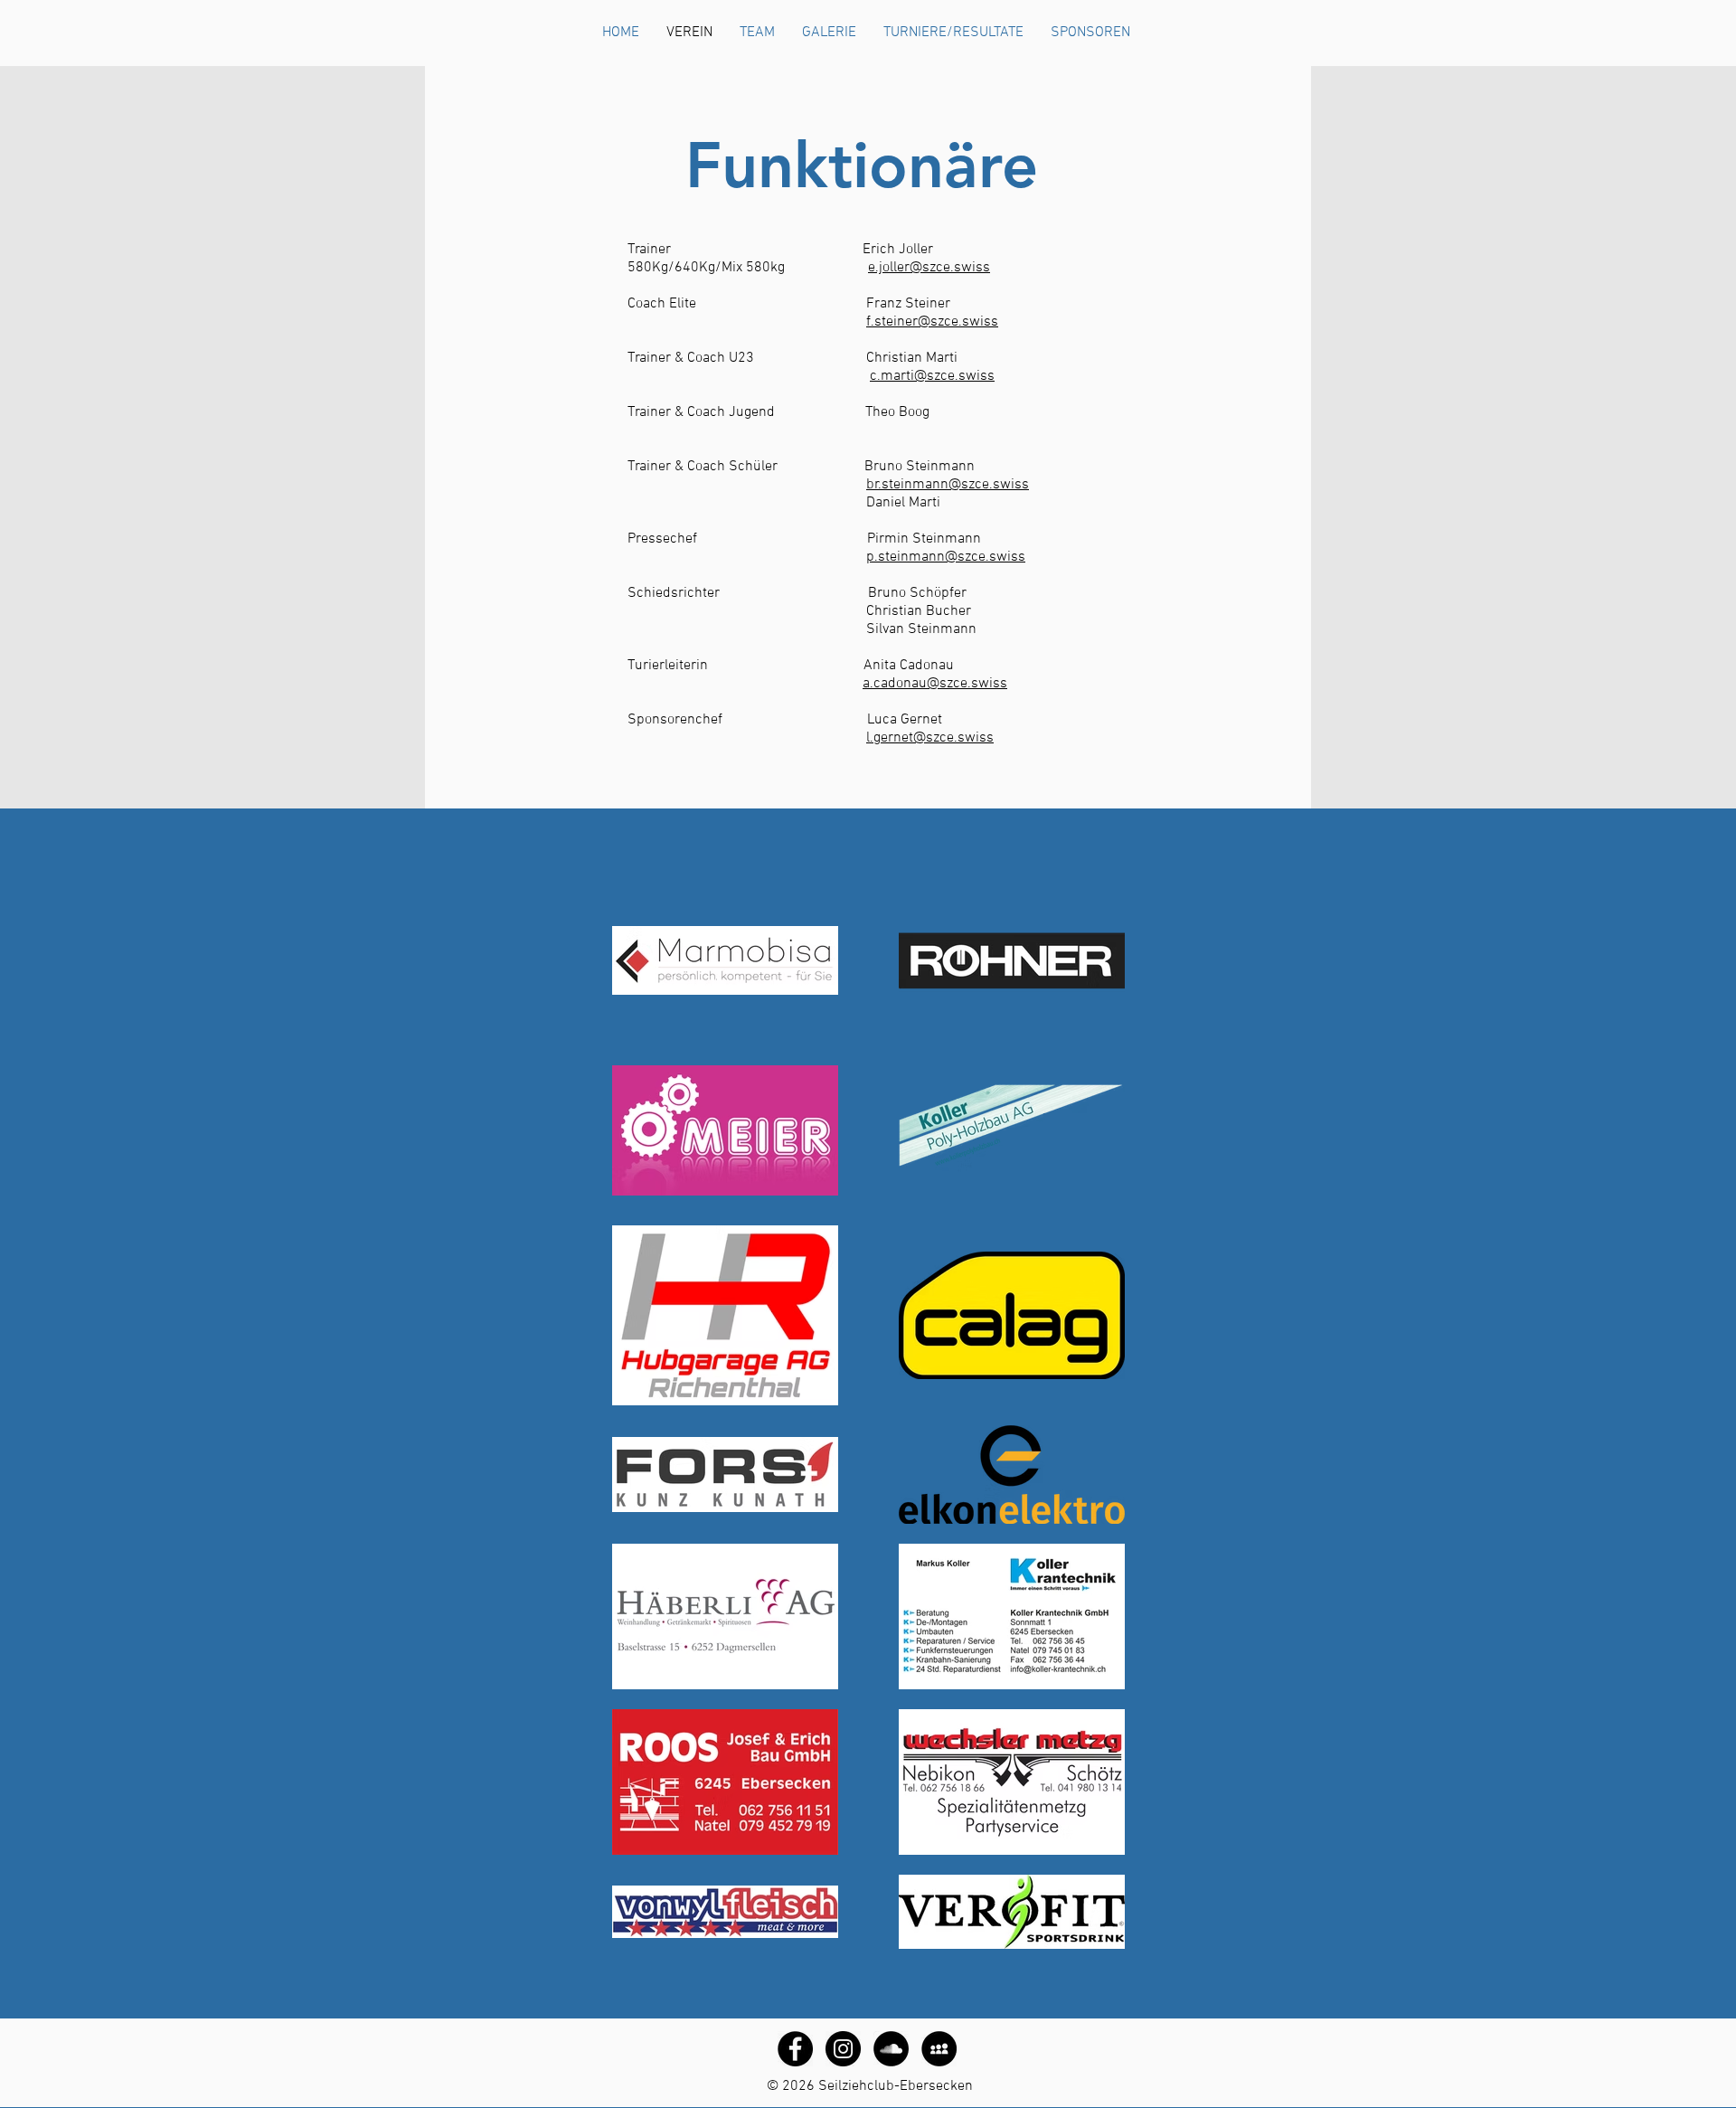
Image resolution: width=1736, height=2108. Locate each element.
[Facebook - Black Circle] (795, 2049)
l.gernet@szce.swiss (930, 738)
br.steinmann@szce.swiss (948, 485)
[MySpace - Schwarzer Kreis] (939, 2049)
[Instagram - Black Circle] (843, 2049)
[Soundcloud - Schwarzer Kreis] (891, 2049)
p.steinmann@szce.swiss (946, 557)
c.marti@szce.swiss (932, 376)
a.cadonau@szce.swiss (935, 684)
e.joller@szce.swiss (929, 268)
